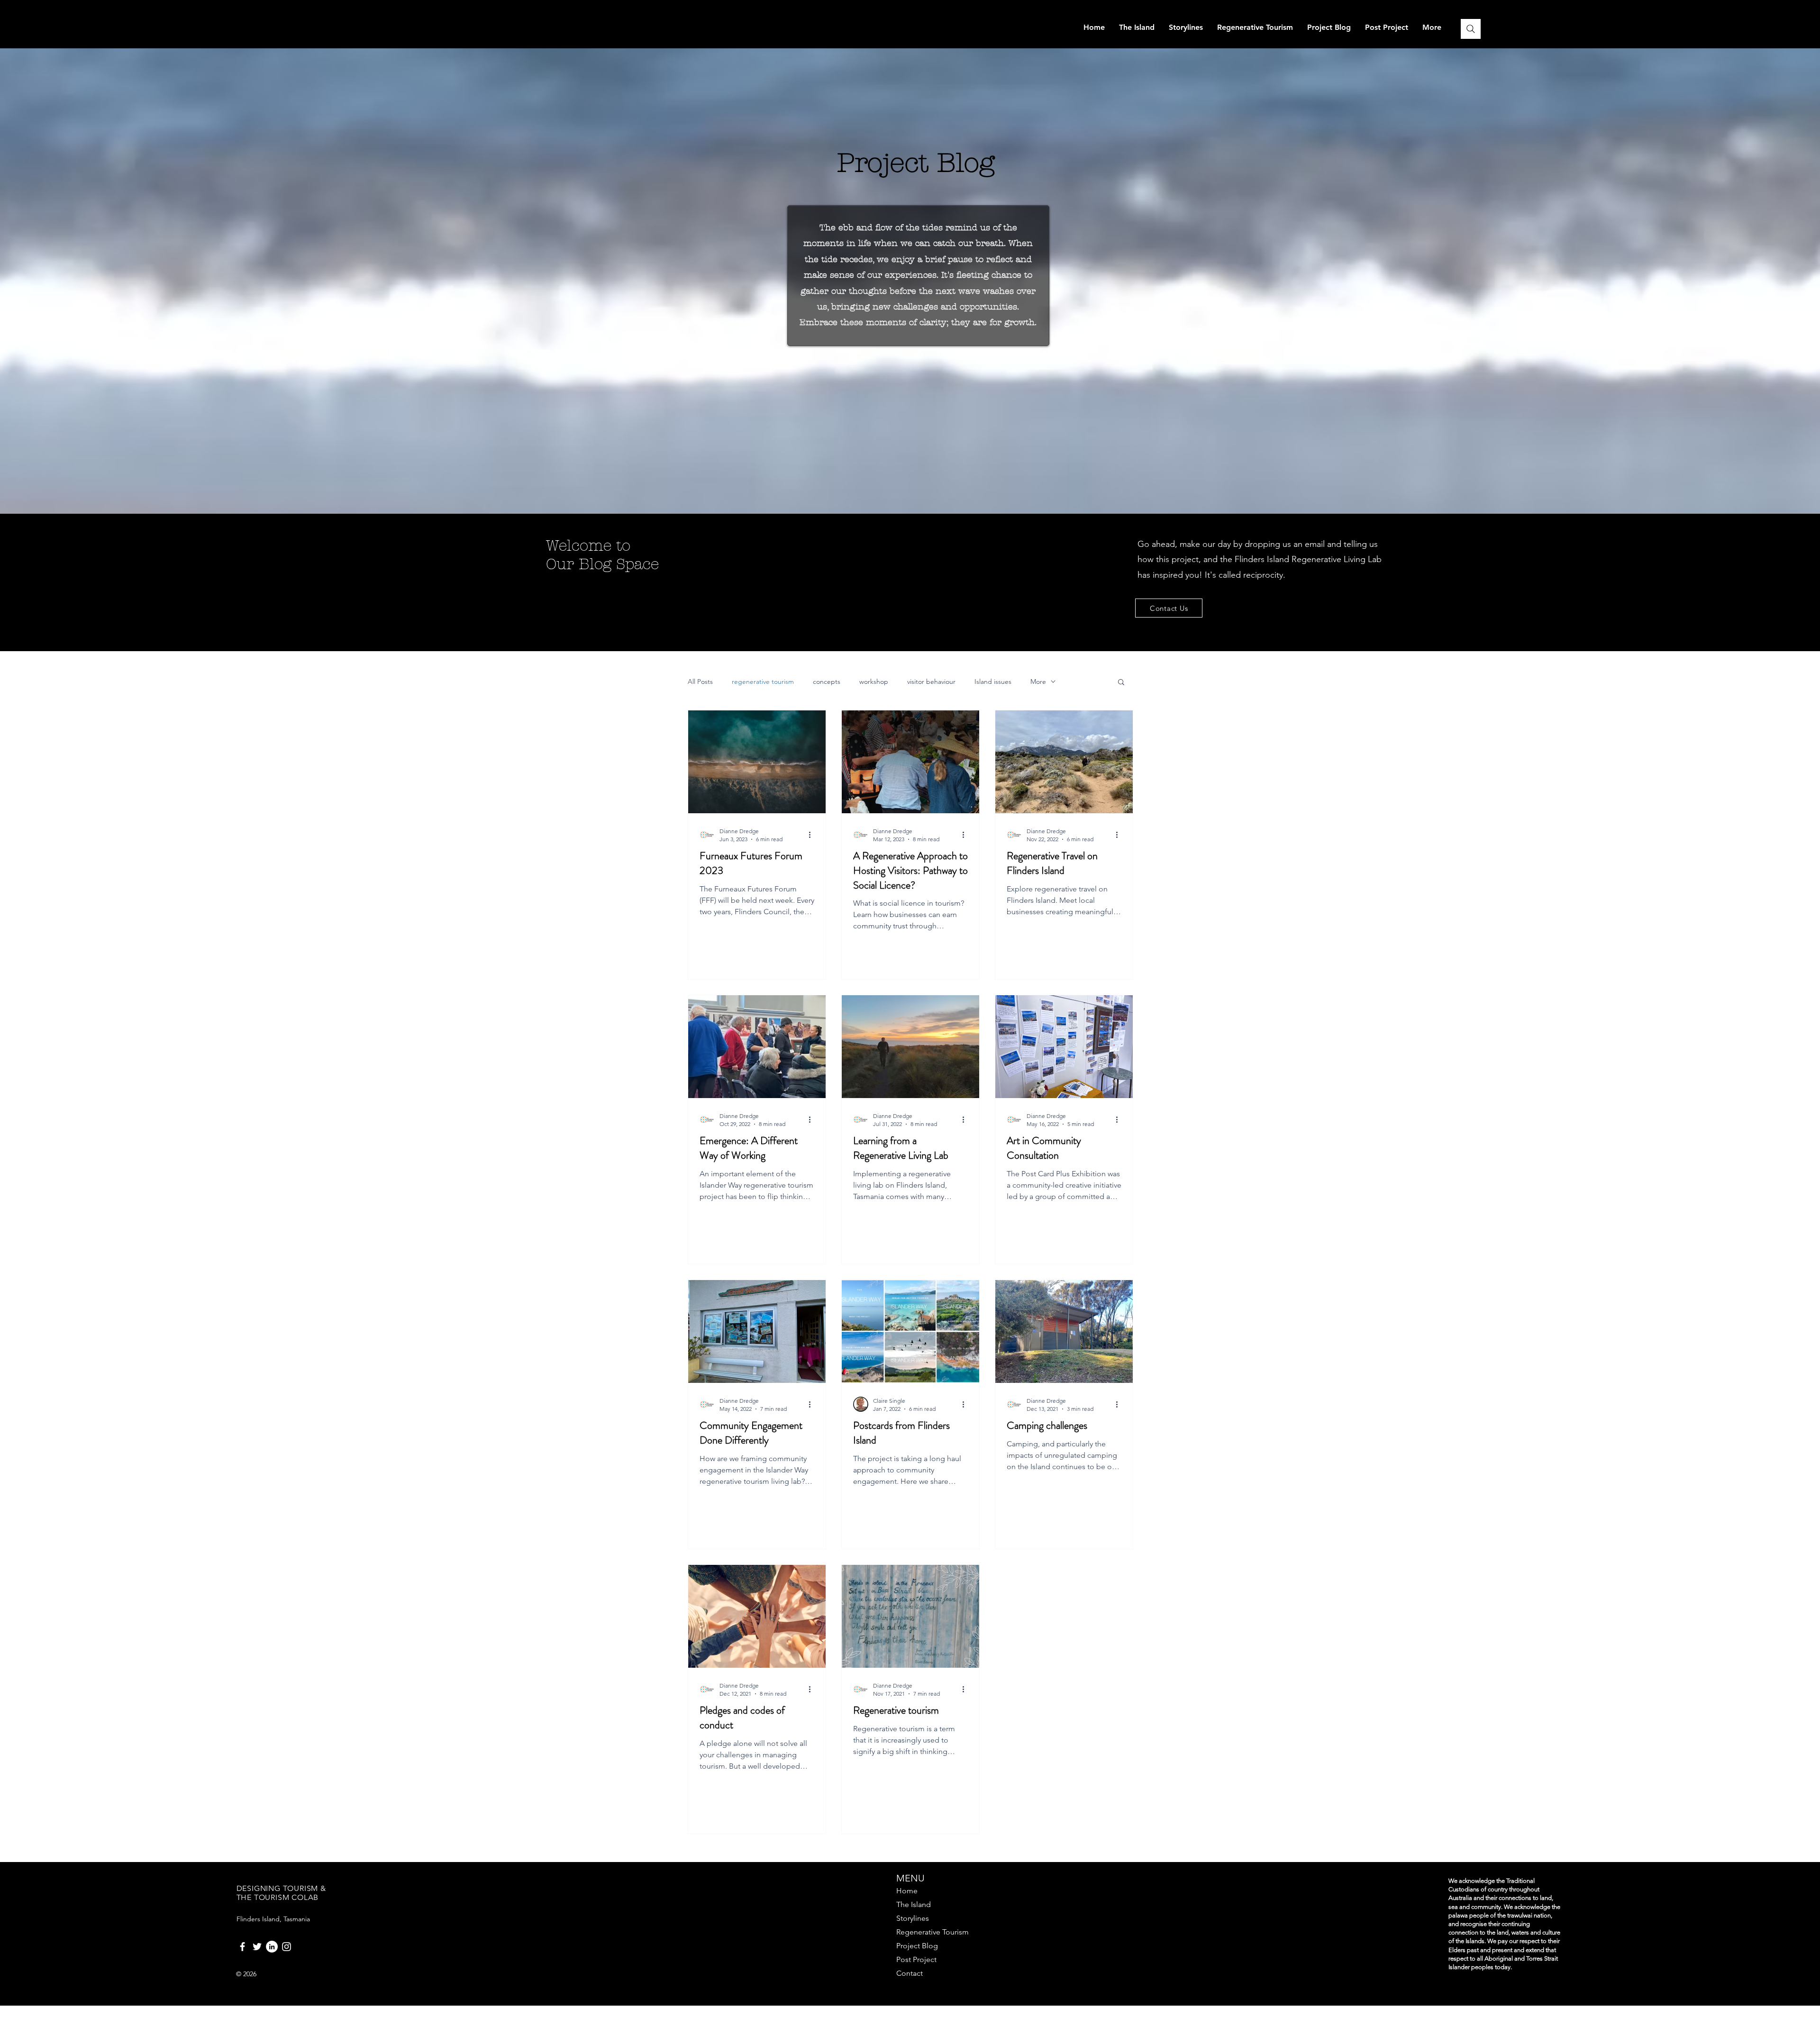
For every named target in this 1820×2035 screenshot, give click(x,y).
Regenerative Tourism (933, 1932)
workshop (874, 682)
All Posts (700, 682)
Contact (910, 1973)
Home (907, 1891)
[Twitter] (257, 1947)
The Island (914, 1904)
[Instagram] (287, 1947)
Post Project (916, 1959)
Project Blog (917, 1946)
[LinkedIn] (272, 1947)
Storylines (913, 1918)
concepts (827, 682)
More (1038, 682)
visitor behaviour (931, 682)
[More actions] (813, 835)
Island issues (993, 682)
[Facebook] (242, 1947)
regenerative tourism (763, 682)
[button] (1121, 683)
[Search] (1471, 29)
